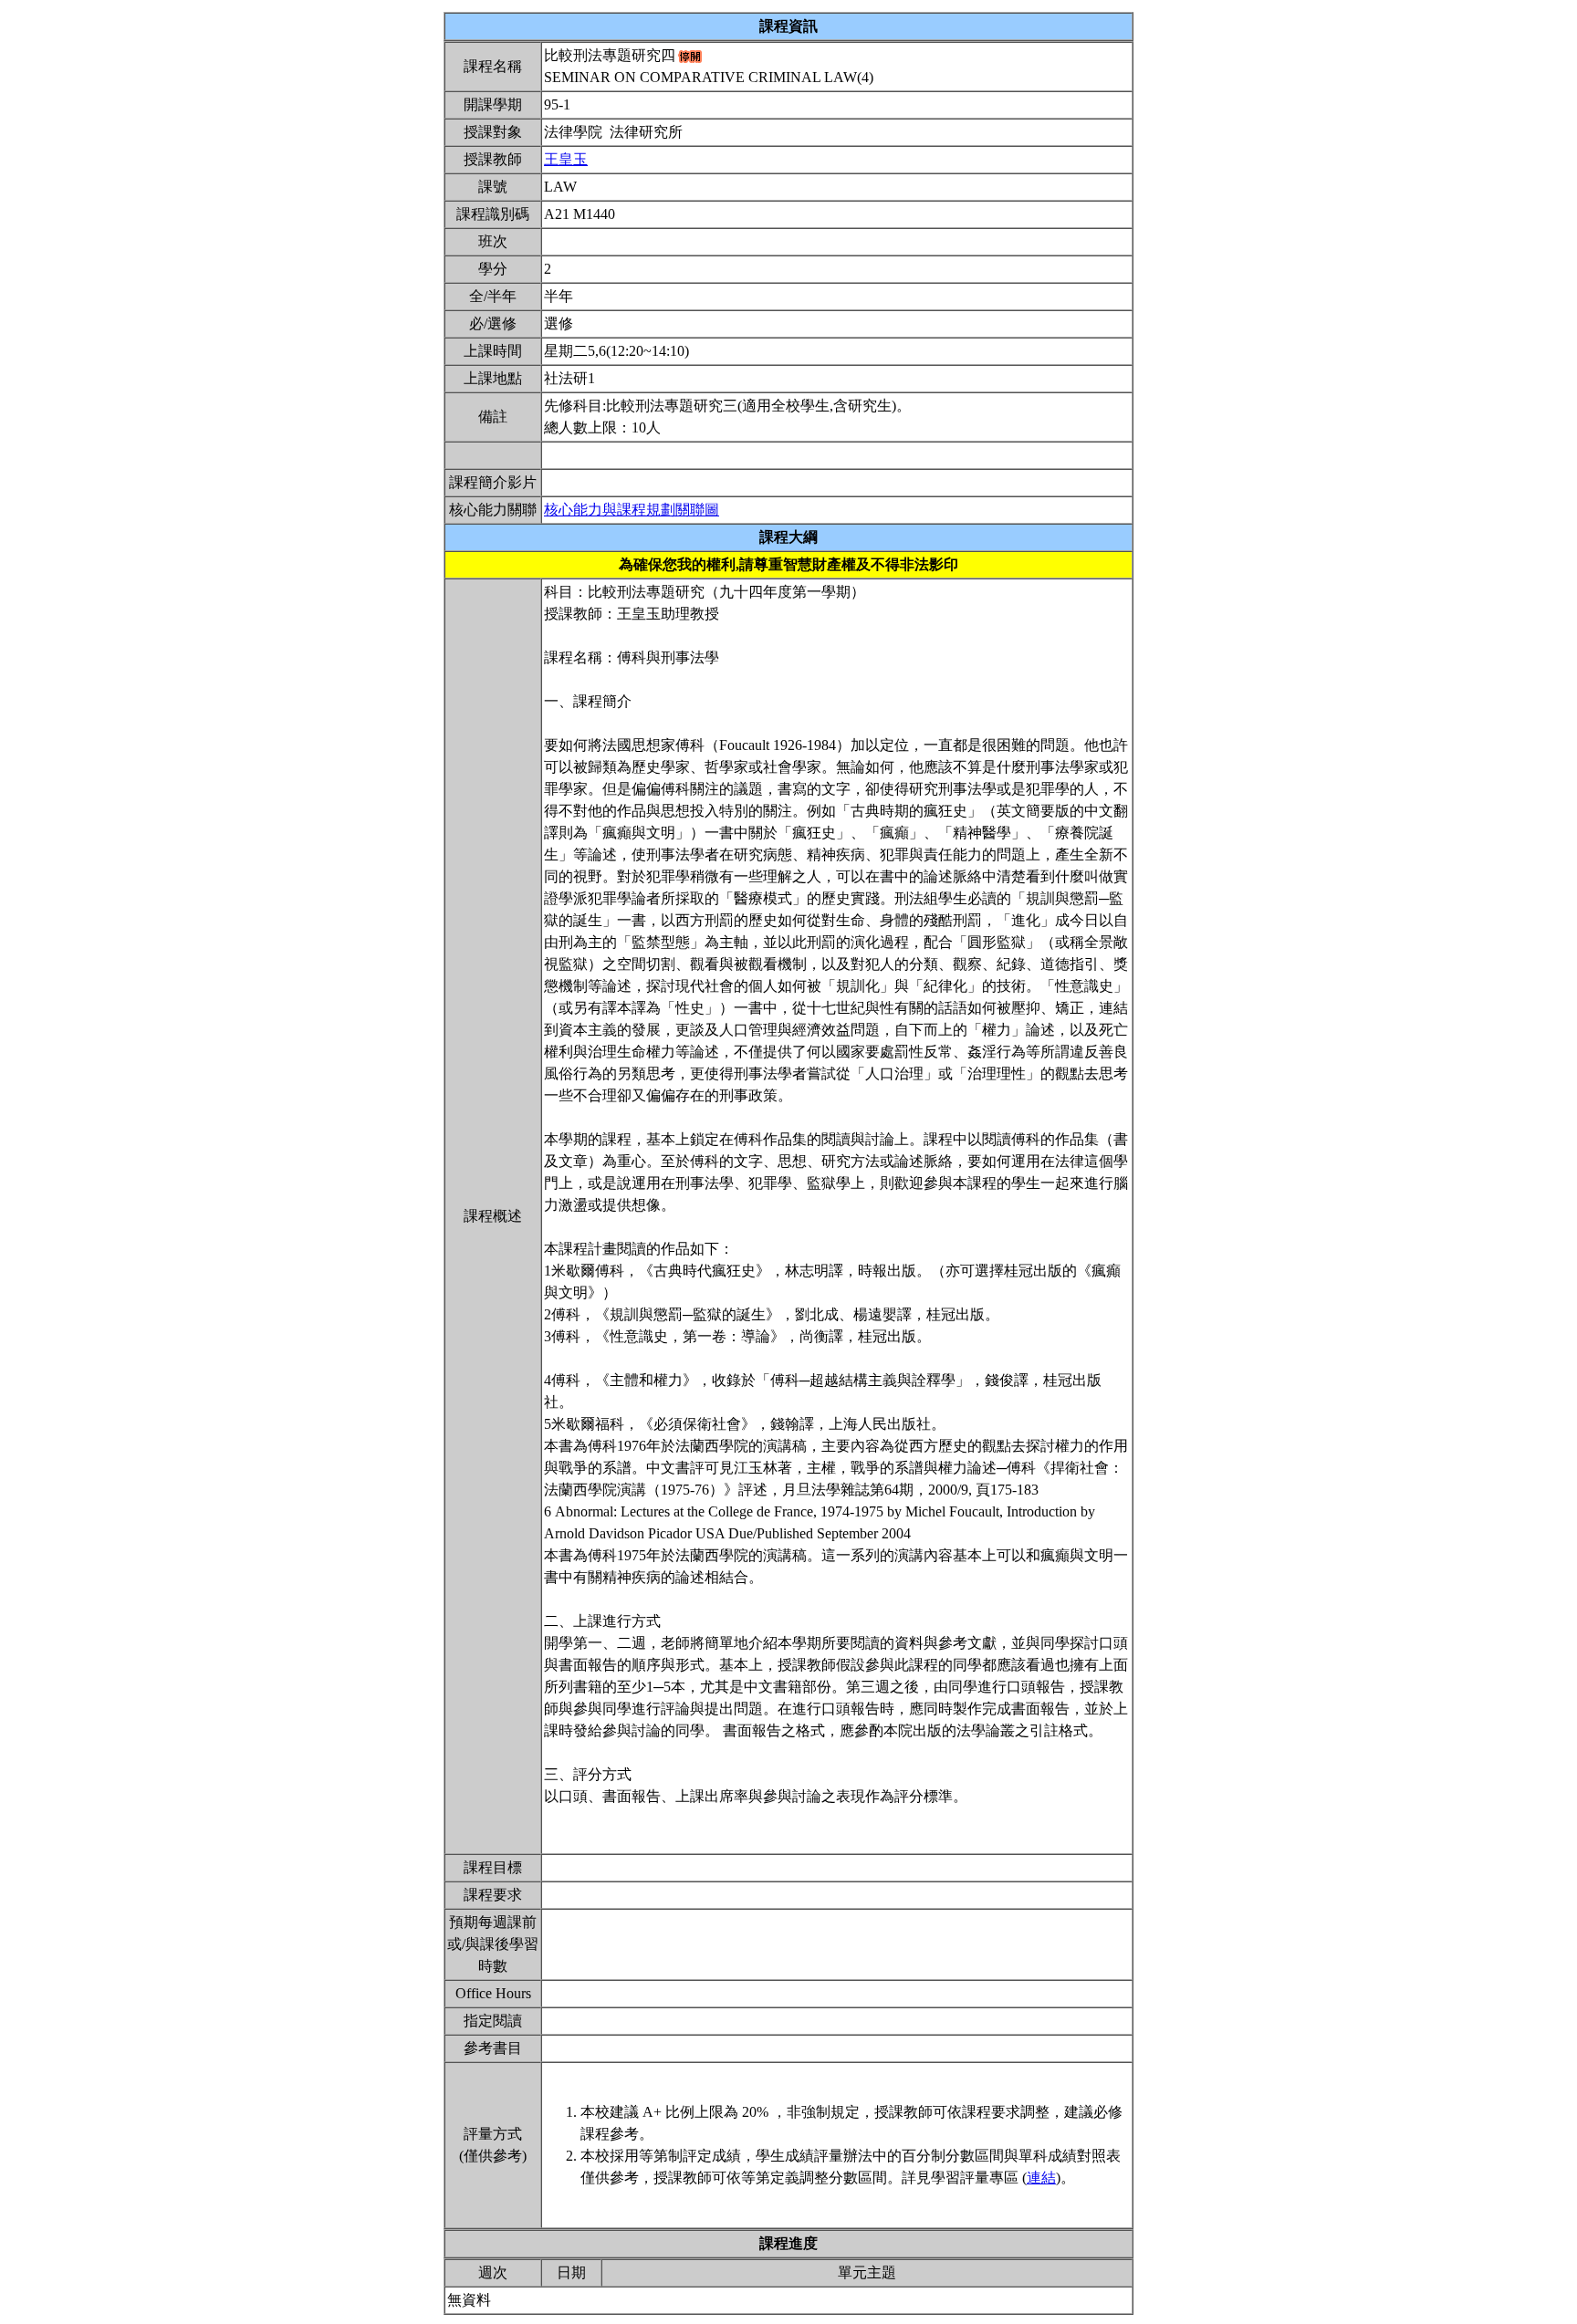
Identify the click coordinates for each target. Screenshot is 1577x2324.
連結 (1041, 2178)
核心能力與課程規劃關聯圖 (632, 510)
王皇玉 (566, 159)
